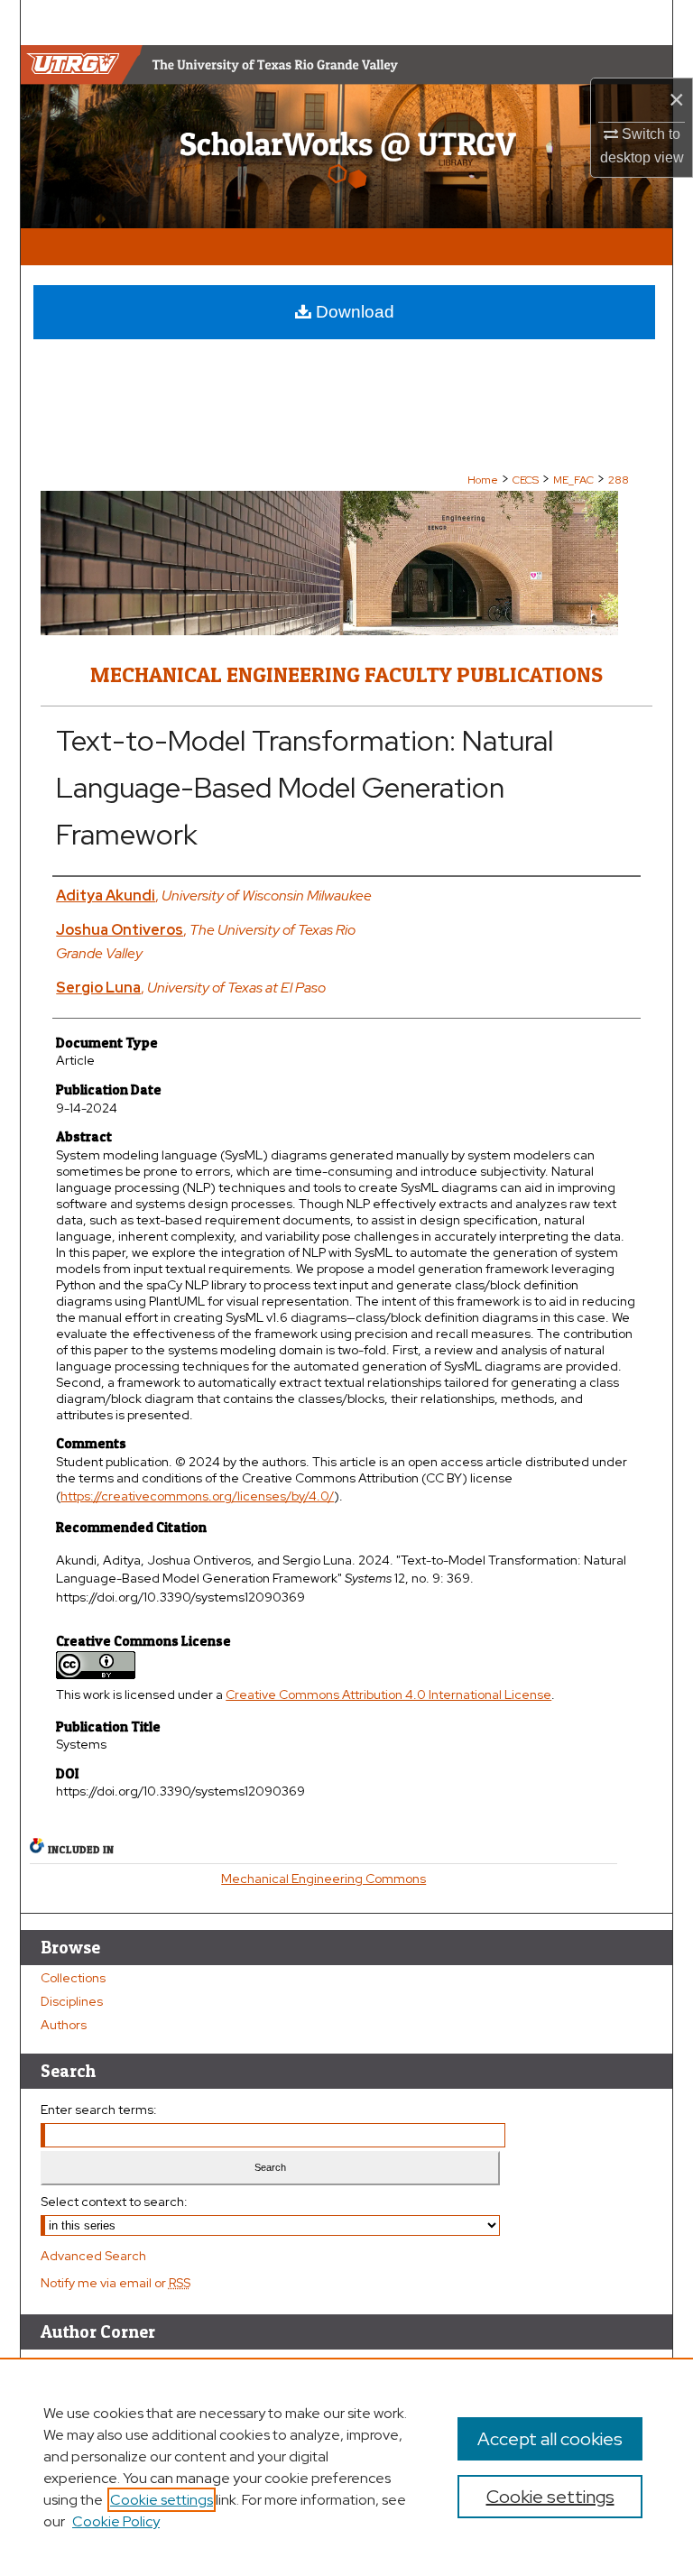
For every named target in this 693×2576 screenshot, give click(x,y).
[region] (346, 2467)
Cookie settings (162, 2500)
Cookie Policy (116, 2521)
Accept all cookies (550, 2439)
